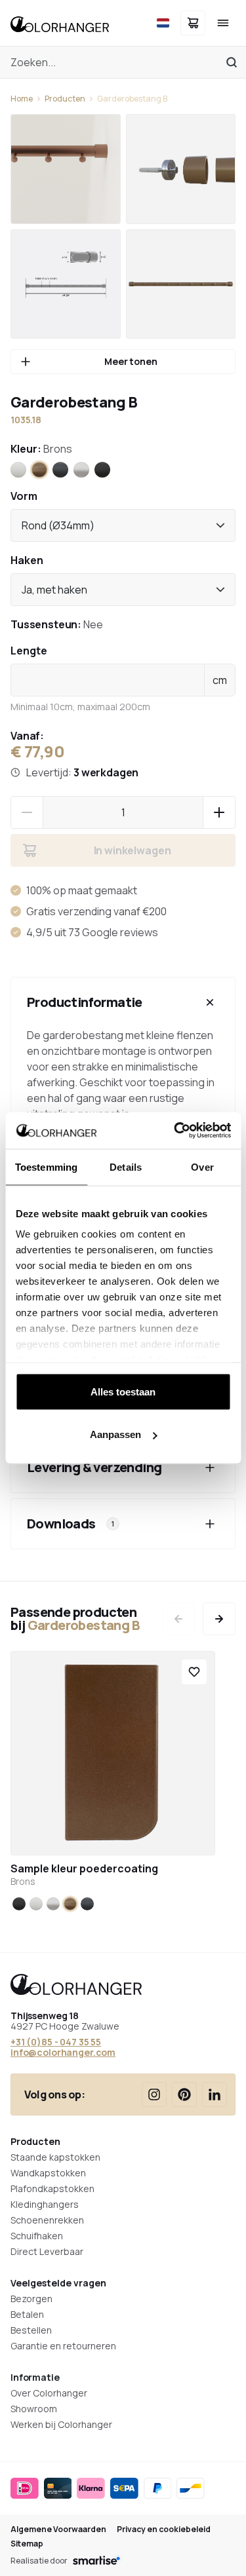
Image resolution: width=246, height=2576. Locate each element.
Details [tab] (126, 1166)
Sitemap (27, 2544)
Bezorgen (31, 2299)
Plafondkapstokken (52, 2188)
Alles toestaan (123, 1391)
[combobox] (123, 525)
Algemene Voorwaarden (58, 2529)
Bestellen (31, 2330)
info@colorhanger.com (63, 2052)
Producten (65, 99)
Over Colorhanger (49, 2393)
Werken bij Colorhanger (61, 2424)
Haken (27, 560)
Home (22, 99)
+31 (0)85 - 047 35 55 (56, 2042)
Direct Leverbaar (47, 2251)
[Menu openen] (223, 23)
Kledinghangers (45, 2204)
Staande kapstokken (55, 2157)
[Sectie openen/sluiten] (210, 1002)
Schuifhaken (37, 2236)
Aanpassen (115, 1434)
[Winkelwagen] (193, 23)
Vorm (24, 496)
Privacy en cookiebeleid (164, 2529)
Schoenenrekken (47, 2220)
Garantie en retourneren (63, 2346)
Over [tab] (202, 1166)
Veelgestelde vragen (58, 2283)
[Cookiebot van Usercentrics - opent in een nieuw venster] (175, 1131)
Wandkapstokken (48, 2173)
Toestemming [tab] (46, 1166)
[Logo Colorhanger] (60, 23)
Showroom (34, 2409)
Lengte (29, 651)
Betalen (27, 2314)
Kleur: (41, 449)
